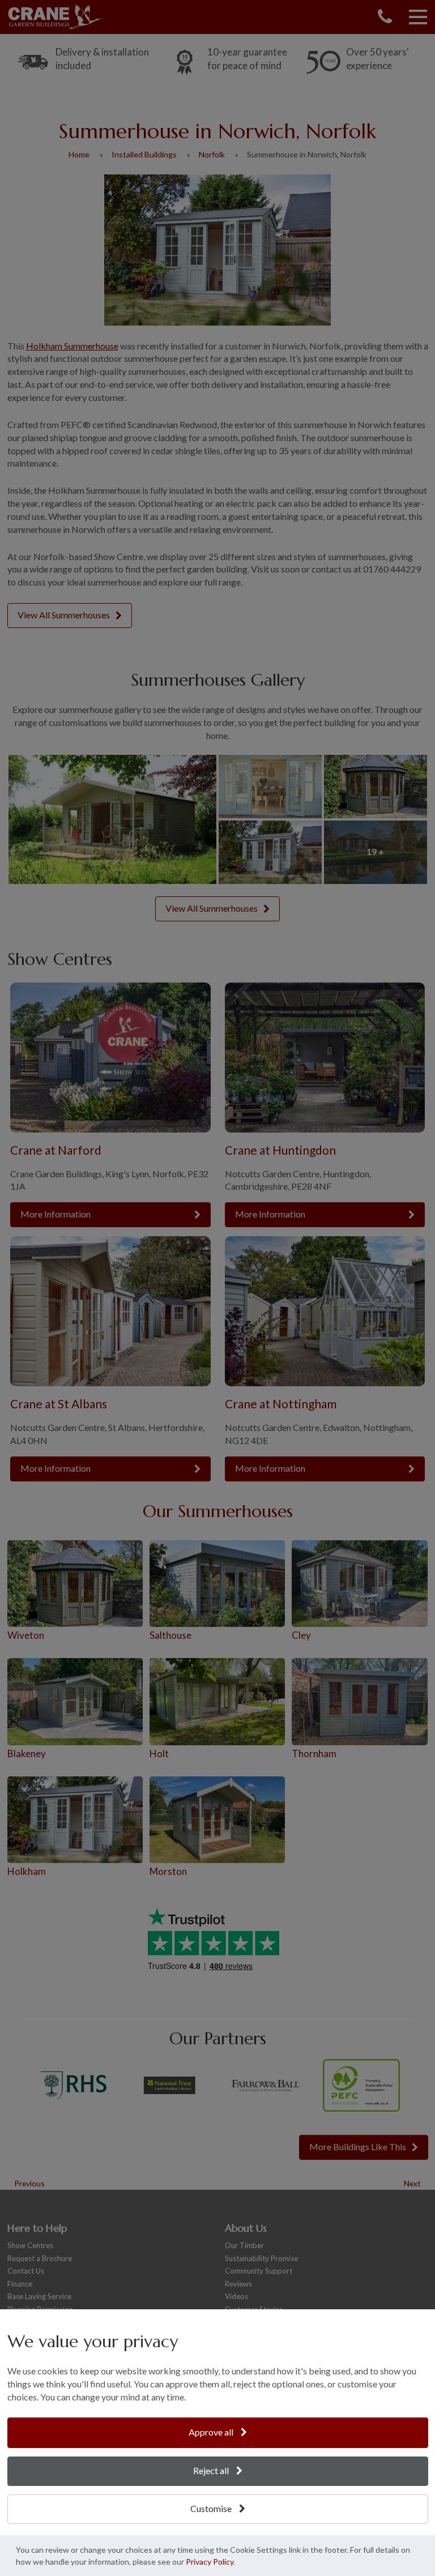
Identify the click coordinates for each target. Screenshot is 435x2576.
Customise (212, 2508)
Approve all (212, 2432)
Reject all (212, 2470)
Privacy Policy (210, 2562)
